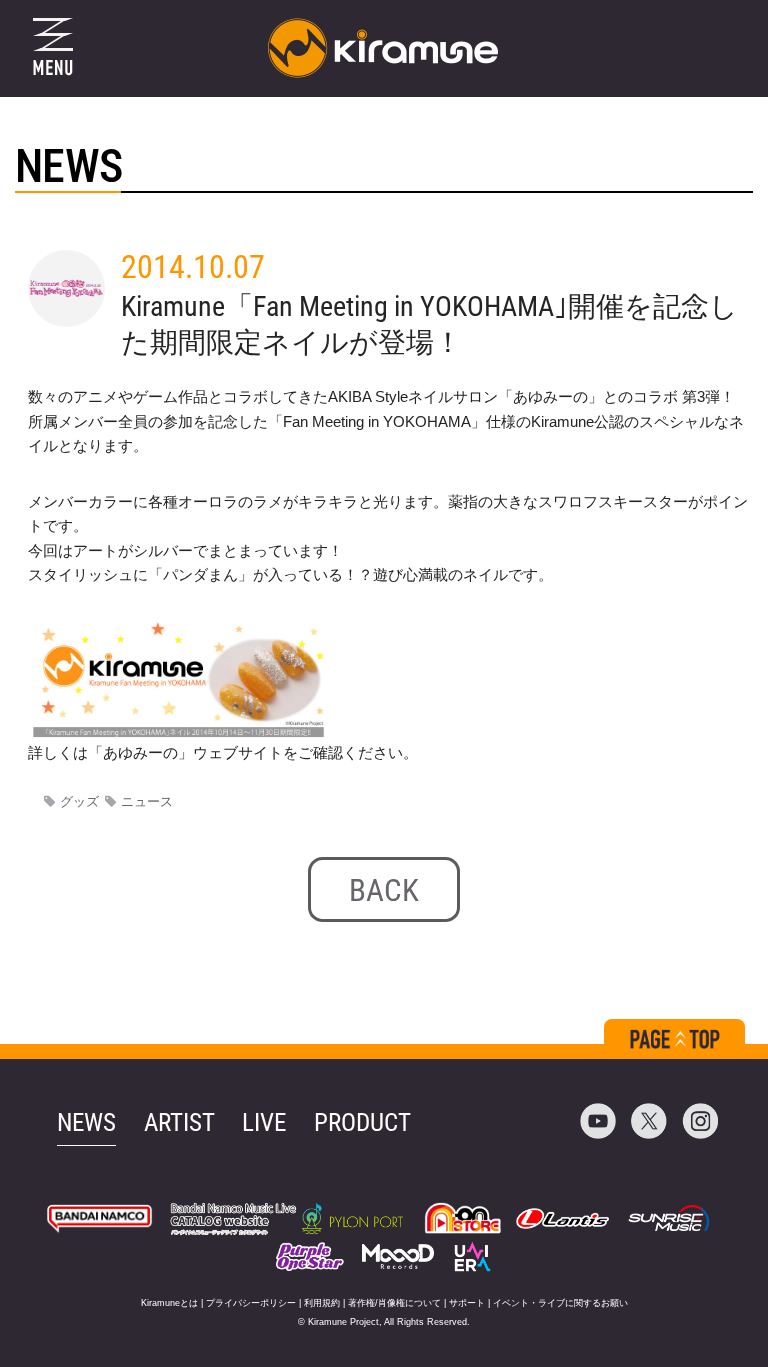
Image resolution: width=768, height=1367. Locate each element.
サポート (467, 1303)
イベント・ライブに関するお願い (560, 1303)
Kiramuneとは (169, 1303)
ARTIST (179, 1122)
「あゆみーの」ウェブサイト (185, 752)
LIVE (264, 1122)
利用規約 (322, 1303)
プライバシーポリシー (251, 1303)
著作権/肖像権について (394, 1303)
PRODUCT (362, 1122)
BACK (384, 890)
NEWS (86, 1122)
